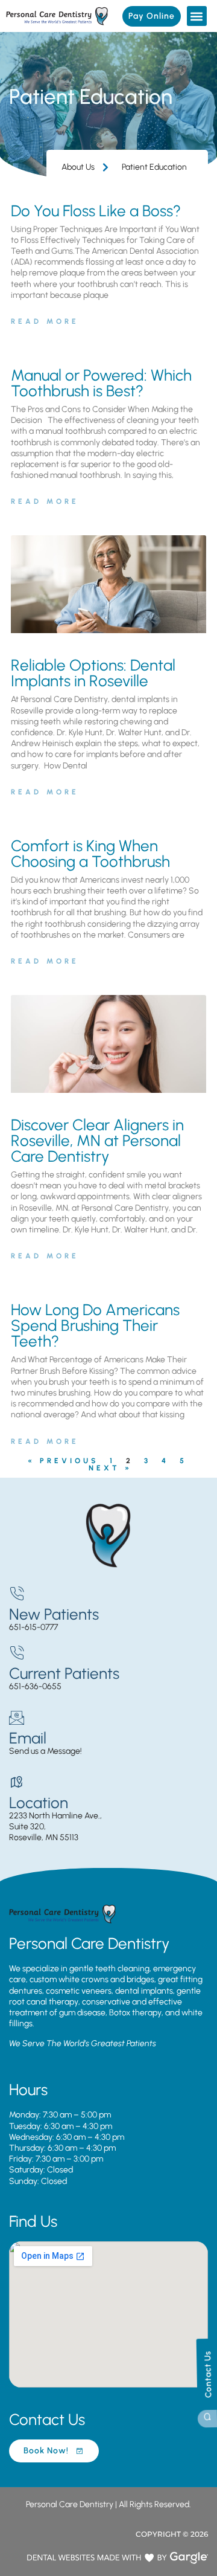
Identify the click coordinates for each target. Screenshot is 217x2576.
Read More (45, 321)
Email (28, 1738)
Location (39, 1803)
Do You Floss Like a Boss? (96, 211)
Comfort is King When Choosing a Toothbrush (90, 854)
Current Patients (64, 1673)
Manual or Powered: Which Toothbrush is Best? (101, 383)
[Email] (17, 1718)
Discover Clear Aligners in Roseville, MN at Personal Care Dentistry (97, 1141)
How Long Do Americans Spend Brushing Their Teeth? (95, 1325)
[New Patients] (17, 1594)
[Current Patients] (17, 1653)
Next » (110, 1468)
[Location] (17, 1782)
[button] (197, 16)
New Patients (54, 1614)
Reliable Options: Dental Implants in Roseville (93, 673)
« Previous (63, 1461)
